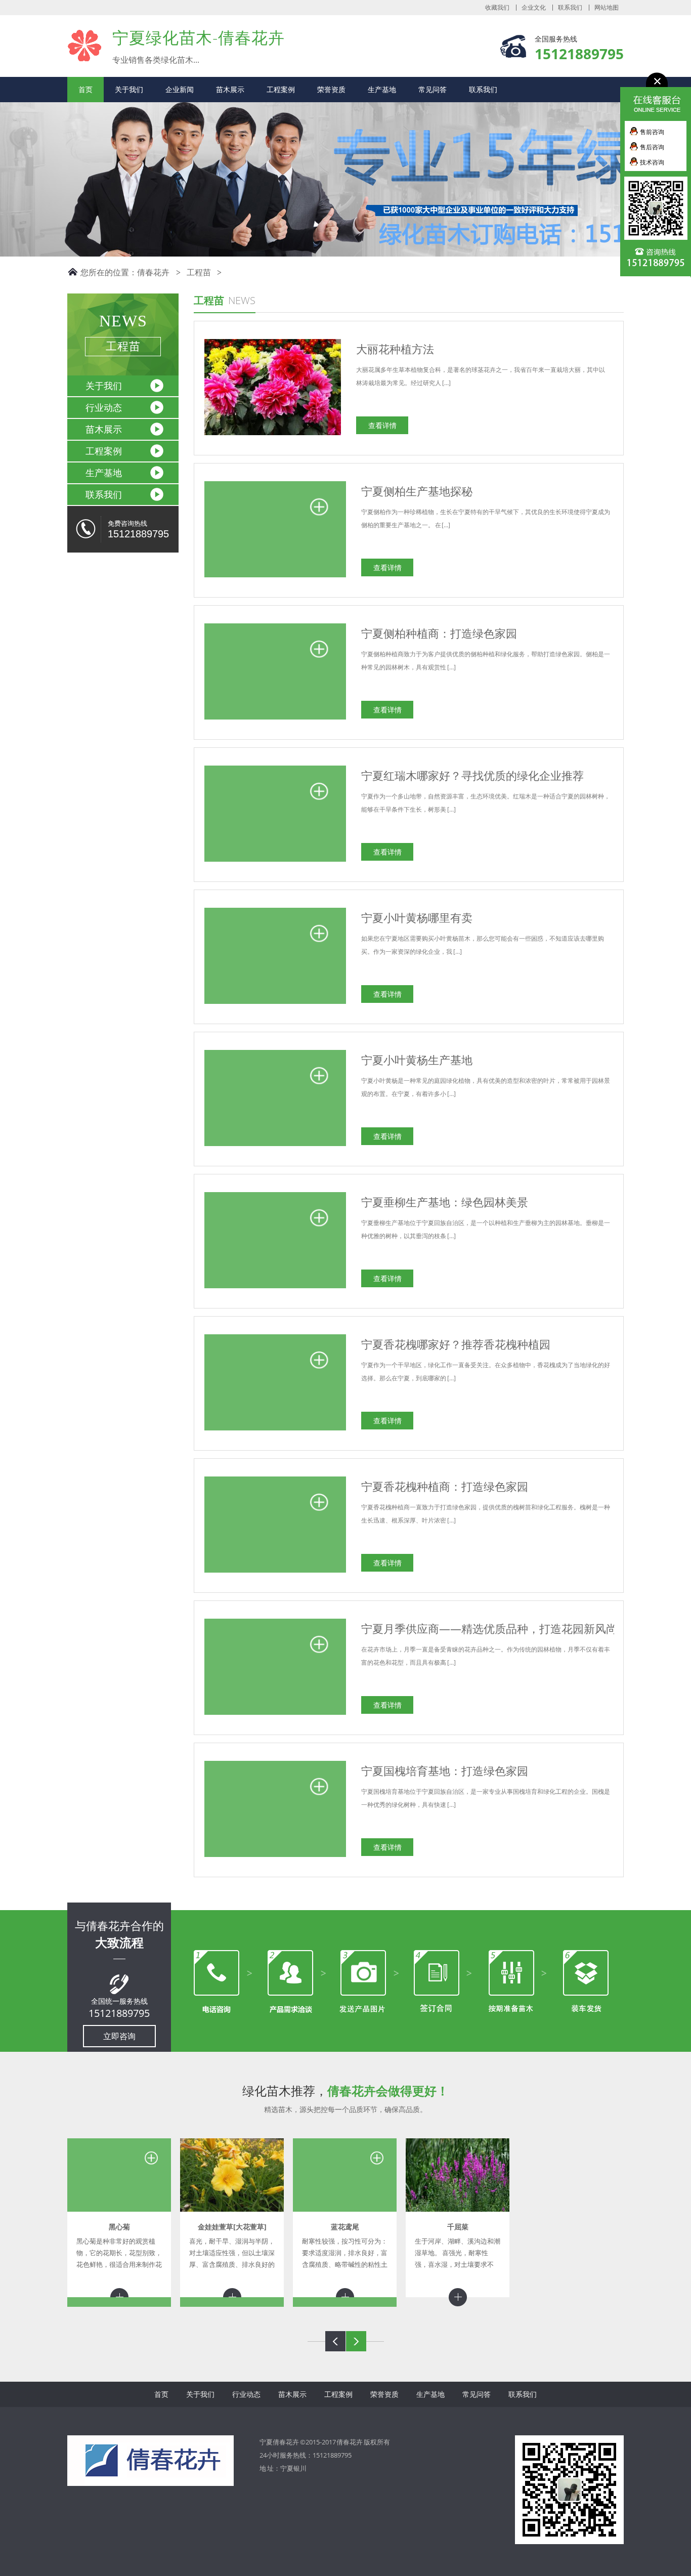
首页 (85, 89)
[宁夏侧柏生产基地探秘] (275, 578)
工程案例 (281, 89)
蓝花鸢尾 (345, 2227)
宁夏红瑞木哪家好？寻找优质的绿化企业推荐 (472, 775)
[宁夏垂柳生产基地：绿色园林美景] (275, 1289)
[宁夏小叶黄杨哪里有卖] (275, 1004)
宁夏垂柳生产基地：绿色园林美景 (445, 1202)
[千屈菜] (458, 2175)
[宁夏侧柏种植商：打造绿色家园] (275, 720)
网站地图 (607, 8)
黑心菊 (119, 2227)
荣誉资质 (331, 89)
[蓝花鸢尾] (345, 2175)
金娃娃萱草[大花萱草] (232, 2227)
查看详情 (382, 425)
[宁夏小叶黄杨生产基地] (275, 1146)
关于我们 (129, 89)
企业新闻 (180, 89)
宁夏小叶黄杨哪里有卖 (417, 917)
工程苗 (199, 272)
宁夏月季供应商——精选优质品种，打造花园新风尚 (489, 1628)
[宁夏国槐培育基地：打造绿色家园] (275, 1857)
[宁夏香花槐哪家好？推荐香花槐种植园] (275, 1431)
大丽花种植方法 (395, 349)
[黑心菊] (119, 2175)
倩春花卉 (153, 272)
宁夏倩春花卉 (85, 45)
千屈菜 (458, 2227)
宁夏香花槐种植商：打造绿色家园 (445, 1486)
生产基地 (382, 89)
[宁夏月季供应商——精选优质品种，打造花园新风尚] (275, 1715)
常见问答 (433, 89)
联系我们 (570, 8)
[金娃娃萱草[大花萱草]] (232, 2175)
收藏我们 (497, 8)
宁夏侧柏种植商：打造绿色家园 (439, 633)
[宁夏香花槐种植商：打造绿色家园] (275, 1573)
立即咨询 (119, 2036)
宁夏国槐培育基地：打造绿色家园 (445, 1770)
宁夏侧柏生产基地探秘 (417, 491)
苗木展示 (230, 89)
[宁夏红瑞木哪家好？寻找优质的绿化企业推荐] (275, 862)
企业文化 (534, 8)
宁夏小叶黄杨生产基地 (417, 1060)
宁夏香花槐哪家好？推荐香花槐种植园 (456, 1344)
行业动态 (104, 407)
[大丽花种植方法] (273, 435)
